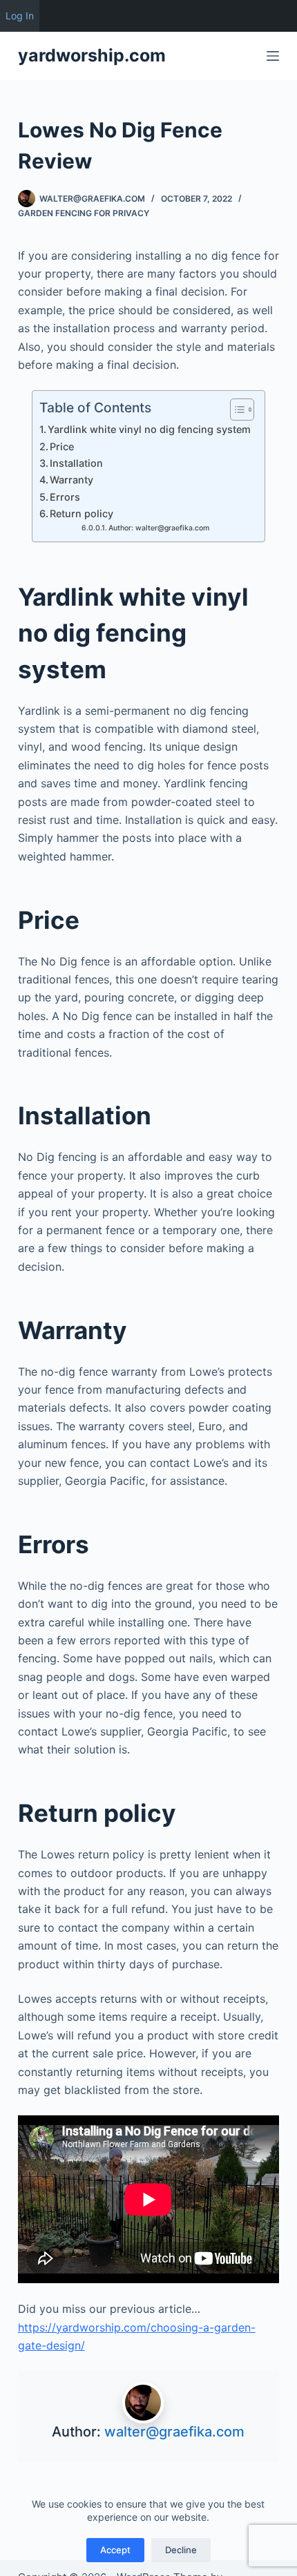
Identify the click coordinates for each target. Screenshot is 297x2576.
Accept (115, 2550)
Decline (181, 2550)
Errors (65, 497)
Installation (76, 463)
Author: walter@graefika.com (159, 528)
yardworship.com (92, 55)
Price (62, 446)
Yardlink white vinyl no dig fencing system (149, 429)
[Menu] (273, 56)
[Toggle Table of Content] (235, 410)
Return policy (82, 513)
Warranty (71, 480)
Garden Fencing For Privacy (84, 213)
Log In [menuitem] (20, 16)
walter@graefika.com (174, 2432)
